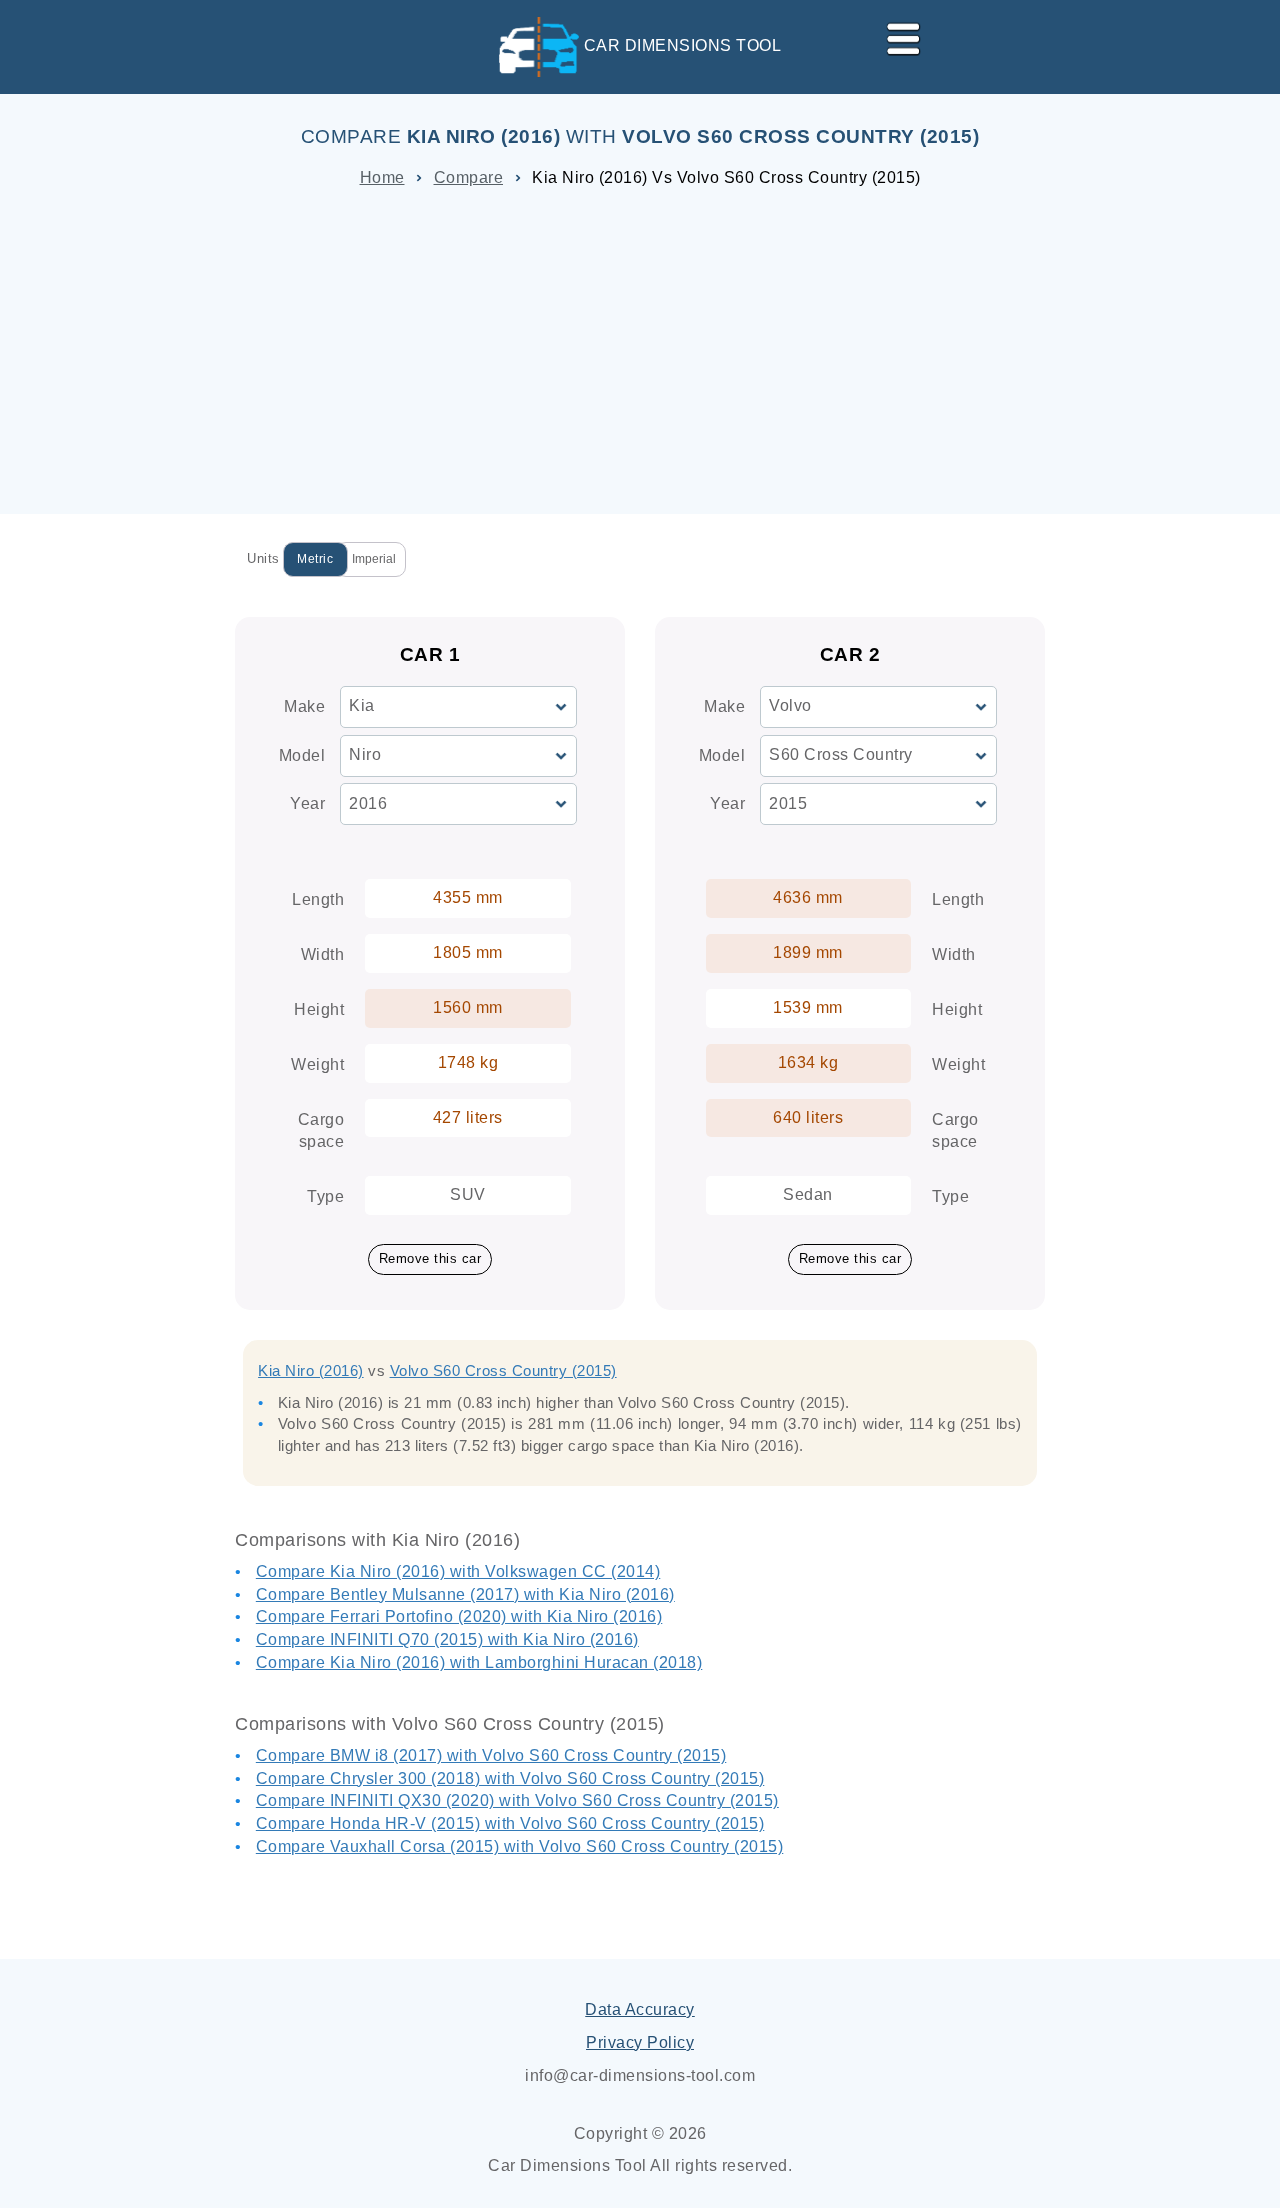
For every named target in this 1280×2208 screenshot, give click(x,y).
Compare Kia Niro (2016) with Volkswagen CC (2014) (458, 1571)
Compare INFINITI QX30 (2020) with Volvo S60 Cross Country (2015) (517, 1800)
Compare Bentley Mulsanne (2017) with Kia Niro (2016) (465, 1594)
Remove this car (430, 1258)
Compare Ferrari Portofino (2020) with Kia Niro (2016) (459, 1616)
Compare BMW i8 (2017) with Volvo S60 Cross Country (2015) (491, 1755)
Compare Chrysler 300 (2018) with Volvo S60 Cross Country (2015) (510, 1778)
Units (263, 558)
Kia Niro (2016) (311, 1370)
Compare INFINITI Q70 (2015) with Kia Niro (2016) (447, 1639)
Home (382, 177)
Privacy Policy (640, 2042)
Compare (469, 177)
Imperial (374, 559)
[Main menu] (895, 35)
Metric (315, 559)
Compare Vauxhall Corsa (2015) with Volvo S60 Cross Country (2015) (520, 1846)
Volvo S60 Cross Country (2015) (503, 1370)
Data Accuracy (640, 2009)
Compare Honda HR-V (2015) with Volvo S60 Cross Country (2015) (510, 1823)
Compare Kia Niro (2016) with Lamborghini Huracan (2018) (479, 1662)
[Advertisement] (640, 344)
